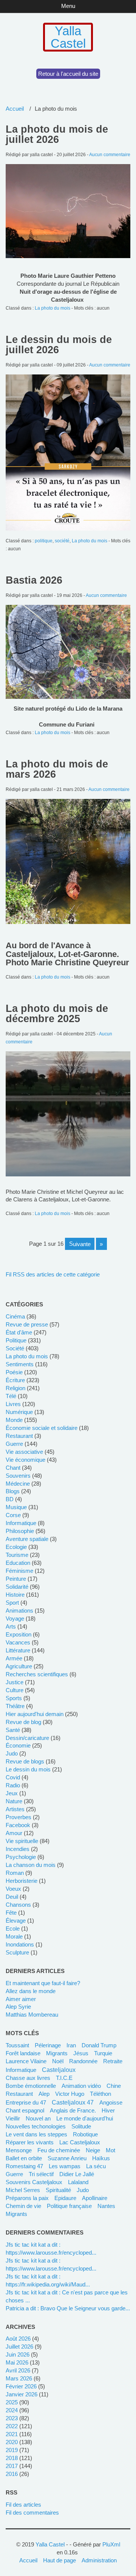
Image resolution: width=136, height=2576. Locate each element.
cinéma (15, 1316)
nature (14, 1801)
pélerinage (48, 2045)
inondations (20, 1944)
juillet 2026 (19, 2347)
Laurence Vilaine (26, 2061)
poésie (14, 1372)
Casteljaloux (59, 2070)
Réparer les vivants (30, 2142)
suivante (80, 1244)
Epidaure (65, 2198)
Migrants (16, 2214)
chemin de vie (23, 2206)
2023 (12, 2418)
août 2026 (18, 2339)
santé (13, 1730)
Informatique (21, 2070)
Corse (13, 1515)
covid (13, 1777)
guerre (14, 1444)
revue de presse (27, 1324)
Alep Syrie (18, 2007)
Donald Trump (99, 2045)
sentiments (20, 1364)
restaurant (19, 1436)
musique (16, 1507)
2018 (12, 2458)
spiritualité (58, 2190)
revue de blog (23, 1722)
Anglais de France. (73, 2110)
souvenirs (18, 1476)
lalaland (78, 2182)
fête (11, 1913)
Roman (15, 1873)
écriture (15, 1380)
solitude (81, 2126)
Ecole (13, 1928)
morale (14, 1936)
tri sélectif (41, 2174)
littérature (18, 1650)
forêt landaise (23, 2053)
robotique (85, 2134)
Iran (71, 2045)
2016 (12, 2474)
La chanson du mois (31, 1865)
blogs (13, 1491)
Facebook (18, 1825)
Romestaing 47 (24, 2166)
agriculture (19, 1666)
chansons (18, 1905)
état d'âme (19, 1332)
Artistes (15, 1809)
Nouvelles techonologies (36, 2126)
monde (14, 1420)
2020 (12, 2442)
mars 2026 (19, 2378)
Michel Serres (23, 2190)
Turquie (103, 2053)
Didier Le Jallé (77, 2174)
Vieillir (13, 2118)
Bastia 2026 (34, 580)
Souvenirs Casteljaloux (34, 2182)
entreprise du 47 (26, 2102)
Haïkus (101, 2158)
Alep (44, 2094)
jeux (12, 1793)
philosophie (20, 1531)
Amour (14, 1833)
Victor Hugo (70, 2094)
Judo (83, 2190)
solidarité (17, 1587)
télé (11, 1396)
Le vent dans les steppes (36, 2134)
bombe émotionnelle (31, 2086)
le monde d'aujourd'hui (85, 2118)
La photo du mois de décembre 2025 (57, 1014)
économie (18, 1745)
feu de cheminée (59, 2150)
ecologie (16, 1547)
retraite (113, 2061)
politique (44, 541)
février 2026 (21, 2386)
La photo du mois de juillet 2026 (57, 134)
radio (13, 1785)
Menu (68, 6)
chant (13, 1468)
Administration (99, 2560)
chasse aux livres (28, 2078)
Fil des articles (23, 2505)
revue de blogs (25, 1761)
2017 (12, 2466)
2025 (12, 2402)
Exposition (19, 1634)
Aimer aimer (21, 1999)
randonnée (83, 2061)
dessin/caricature (27, 1738)
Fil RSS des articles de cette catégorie (53, 1274)
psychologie (21, 1857)
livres (13, 1404)
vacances (18, 1642)
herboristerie (22, 1881)
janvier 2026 (22, 2394)
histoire (15, 1595)
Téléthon (100, 2094)
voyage (15, 1618)
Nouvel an (38, 2118)
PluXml (111, 2544)
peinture (16, 1579)
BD (10, 1499)
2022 (12, 2426)
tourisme (17, 1555)
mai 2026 (17, 2362)
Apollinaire (95, 2198)
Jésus (81, 2053)
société (62, 541)
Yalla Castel (68, 37)
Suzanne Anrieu (67, 2158)
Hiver (108, 2110)
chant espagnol (25, 2110)
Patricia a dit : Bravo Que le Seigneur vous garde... (68, 2308)
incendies (18, 1849)
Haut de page (59, 2560)
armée (14, 1658)
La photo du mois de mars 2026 (57, 769)
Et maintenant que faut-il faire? (43, 1983)
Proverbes (19, 1817)
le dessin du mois (28, 1769)
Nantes (106, 2206)
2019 (12, 2450)
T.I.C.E (64, 2078)
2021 (12, 2434)
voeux (13, 1889)
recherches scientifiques (37, 1674)
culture (15, 1690)
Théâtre (15, 1706)
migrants (57, 2053)
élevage (16, 1921)
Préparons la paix (27, 2198)
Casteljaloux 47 (73, 2102)
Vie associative (24, 1452)
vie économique (25, 1460)
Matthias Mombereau (32, 2015)
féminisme (19, 1571)
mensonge (19, 2150)
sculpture (17, 1952)
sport (12, 1603)
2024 (12, 2410)
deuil (12, 1897)
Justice (15, 1682)
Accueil (15, 109)
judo (12, 1753)
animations (19, 1611)
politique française (69, 2206)
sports (14, 1698)
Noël (58, 2061)
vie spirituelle (22, 1841)
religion (15, 1388)
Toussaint (17, 2045)
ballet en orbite (24, 2158)
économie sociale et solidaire (42, 1428)
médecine (18, 1484)
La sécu (96, 2166)
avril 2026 (18, 2370)
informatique (21, 1523)
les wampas (65, 2166)
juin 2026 (18, 2354)
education (18, 1563)
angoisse (111, 2102)
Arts (11, 1626)
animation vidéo (81, 2086)
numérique (19, 1412)
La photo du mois (53, 308)
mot (110, 2150)
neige (93, 2150)
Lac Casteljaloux (80, 2142)
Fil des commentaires (32, 2513)
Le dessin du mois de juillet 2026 (59, 345)
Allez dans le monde (31, 1991)
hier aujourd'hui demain (35, 1714)
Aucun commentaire (110, 155)
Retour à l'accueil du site (68, 74)
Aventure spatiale (27, 1539)
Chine (114, 2086)
